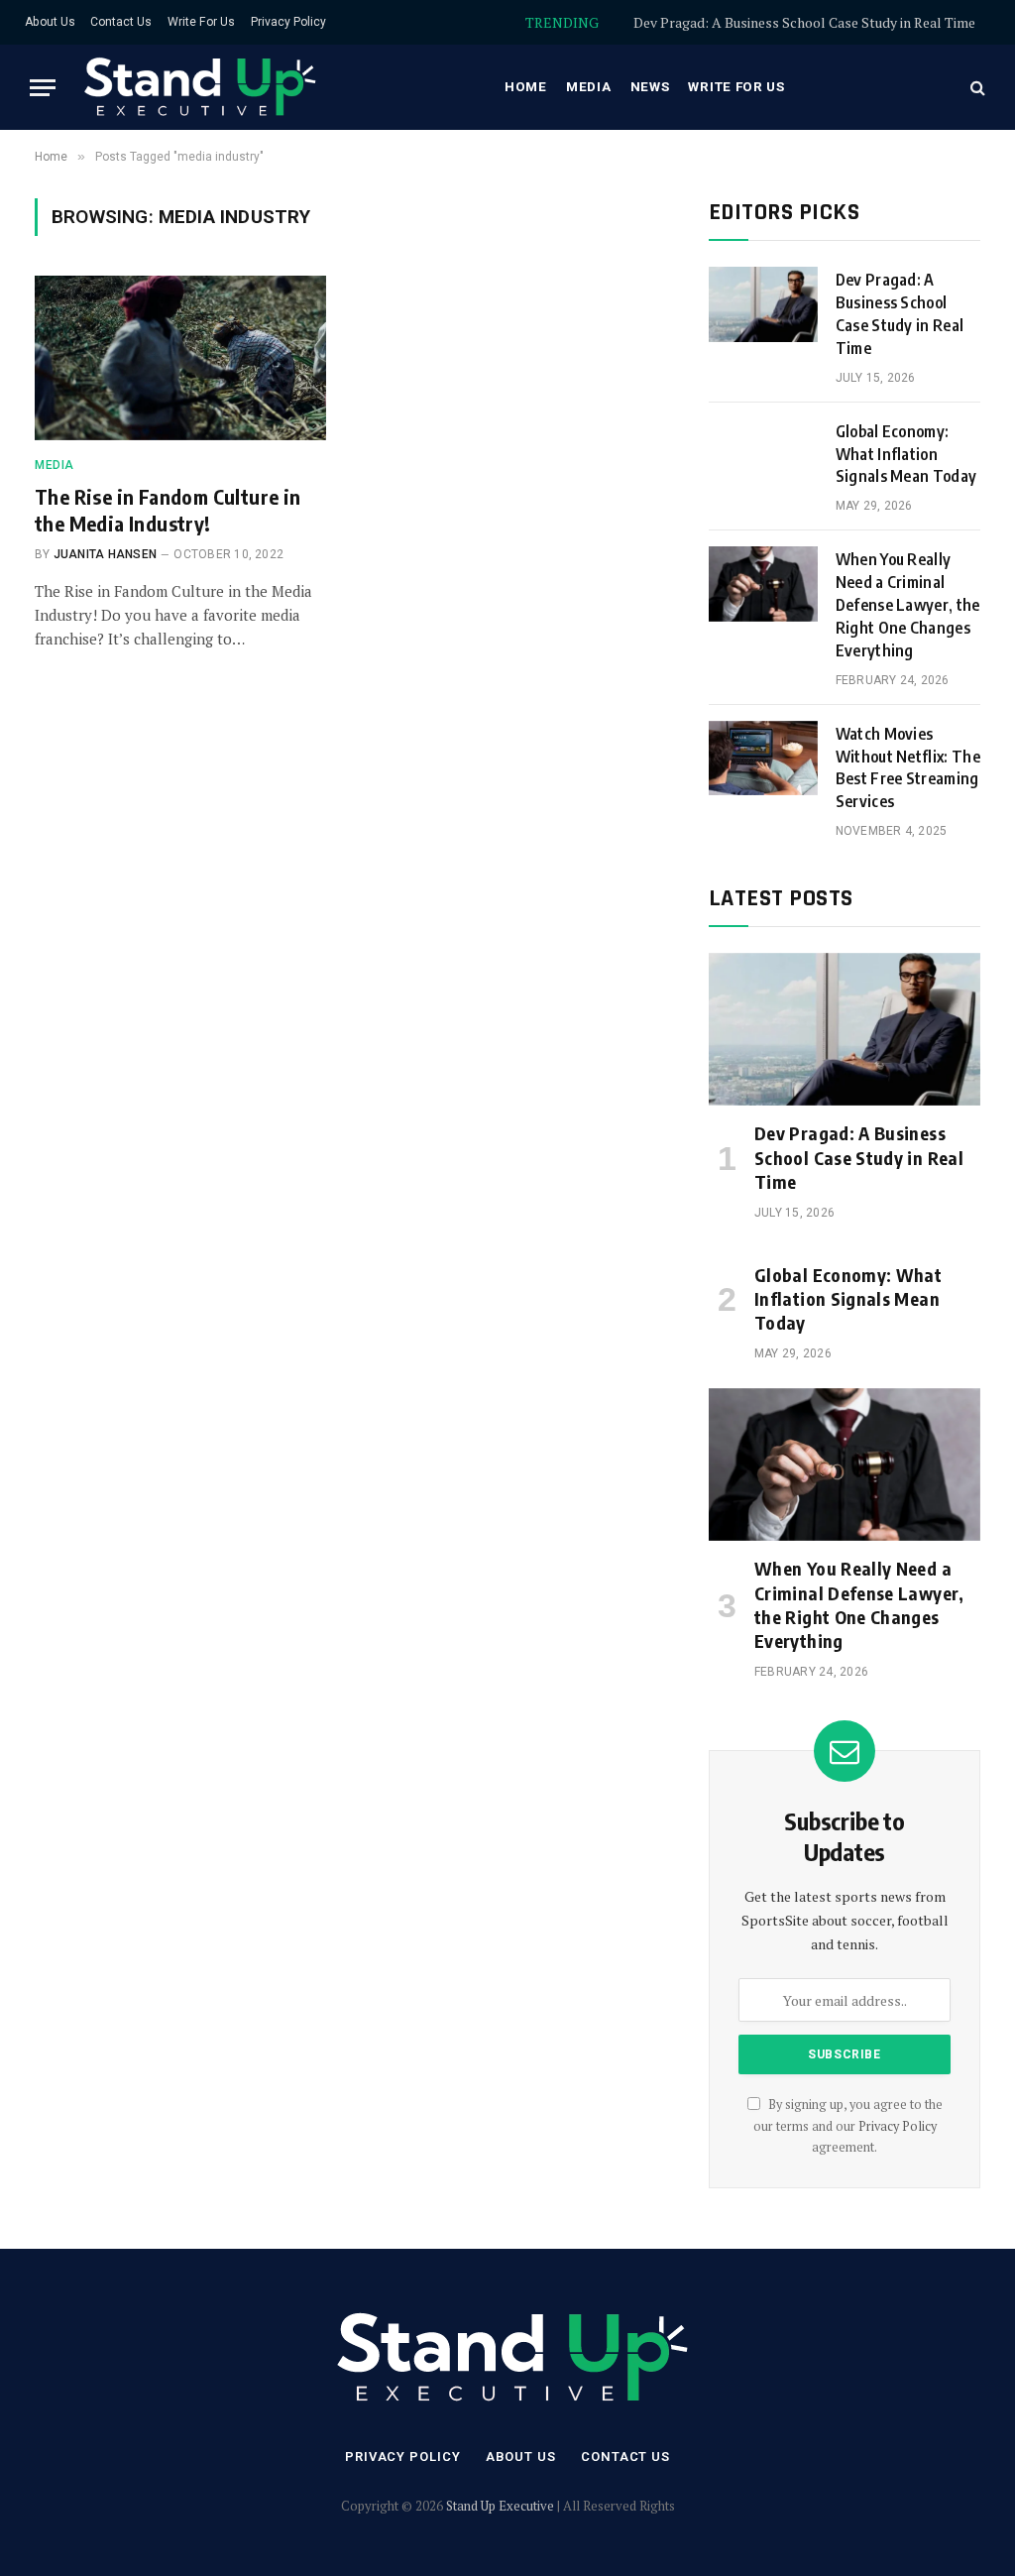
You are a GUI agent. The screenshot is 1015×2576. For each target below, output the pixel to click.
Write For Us (201, 22)
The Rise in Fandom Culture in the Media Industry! (168, 510)
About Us (50, 22)
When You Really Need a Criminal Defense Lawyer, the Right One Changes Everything (908, 605)
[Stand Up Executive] (197, 87)
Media (588, 86)
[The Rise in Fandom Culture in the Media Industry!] (180, 357)
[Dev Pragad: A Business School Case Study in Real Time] (763, 304)
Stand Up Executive (500, 2506)
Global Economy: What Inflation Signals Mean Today (811, 23)
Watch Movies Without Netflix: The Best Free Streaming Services (908, 768)
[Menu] (43, 88)
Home (526, 86)
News (650, 86)
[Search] (976, 88)
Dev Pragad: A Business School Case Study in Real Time (900, 314)
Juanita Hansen (105, 554)
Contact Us (121, 22)
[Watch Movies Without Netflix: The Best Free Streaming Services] (763, 759)
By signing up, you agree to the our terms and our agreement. (848, 2126)
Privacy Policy (288, 22)
